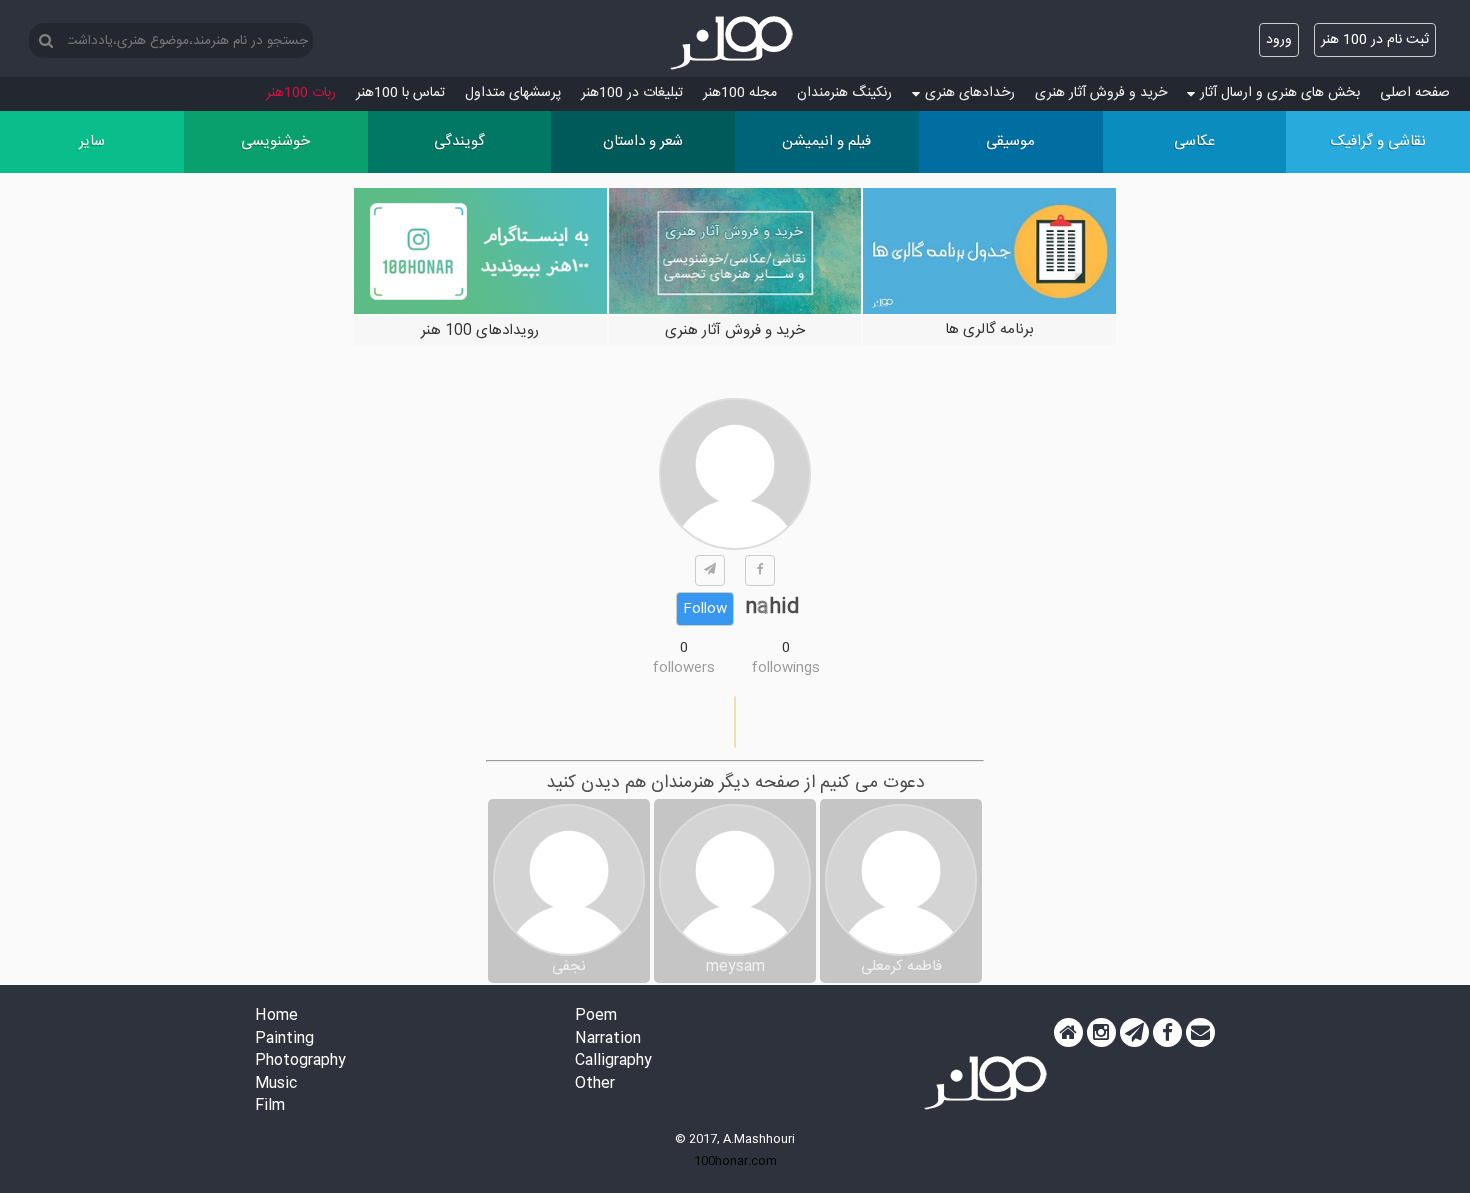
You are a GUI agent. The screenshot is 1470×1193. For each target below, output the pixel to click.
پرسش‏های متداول (513, 93)
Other (595, 1084)
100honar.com (735, 1161)
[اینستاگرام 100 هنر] (1101, 1033)
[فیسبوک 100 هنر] (1167, 1033)
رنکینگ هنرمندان (844, 93)
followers (684, 668)
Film (270, 1106)
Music (276, 1084)
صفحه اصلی (1415, 93)
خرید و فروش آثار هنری (1101, 93)
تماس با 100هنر (400, 93)
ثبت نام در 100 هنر (1375, 40)
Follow (705, 609)
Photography (300, 1061)
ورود (1279, 40)
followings (786, 668)
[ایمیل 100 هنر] (1200, 1033)
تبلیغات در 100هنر (632, 93)
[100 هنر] (735, 43)
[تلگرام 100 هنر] (1134, 1033)
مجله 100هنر (740, 93)
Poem (596, 1016)
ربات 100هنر (301, 93)
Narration (608, 1039)
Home (276, 1016)
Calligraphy (613, 1061)
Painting (284, 1039)
